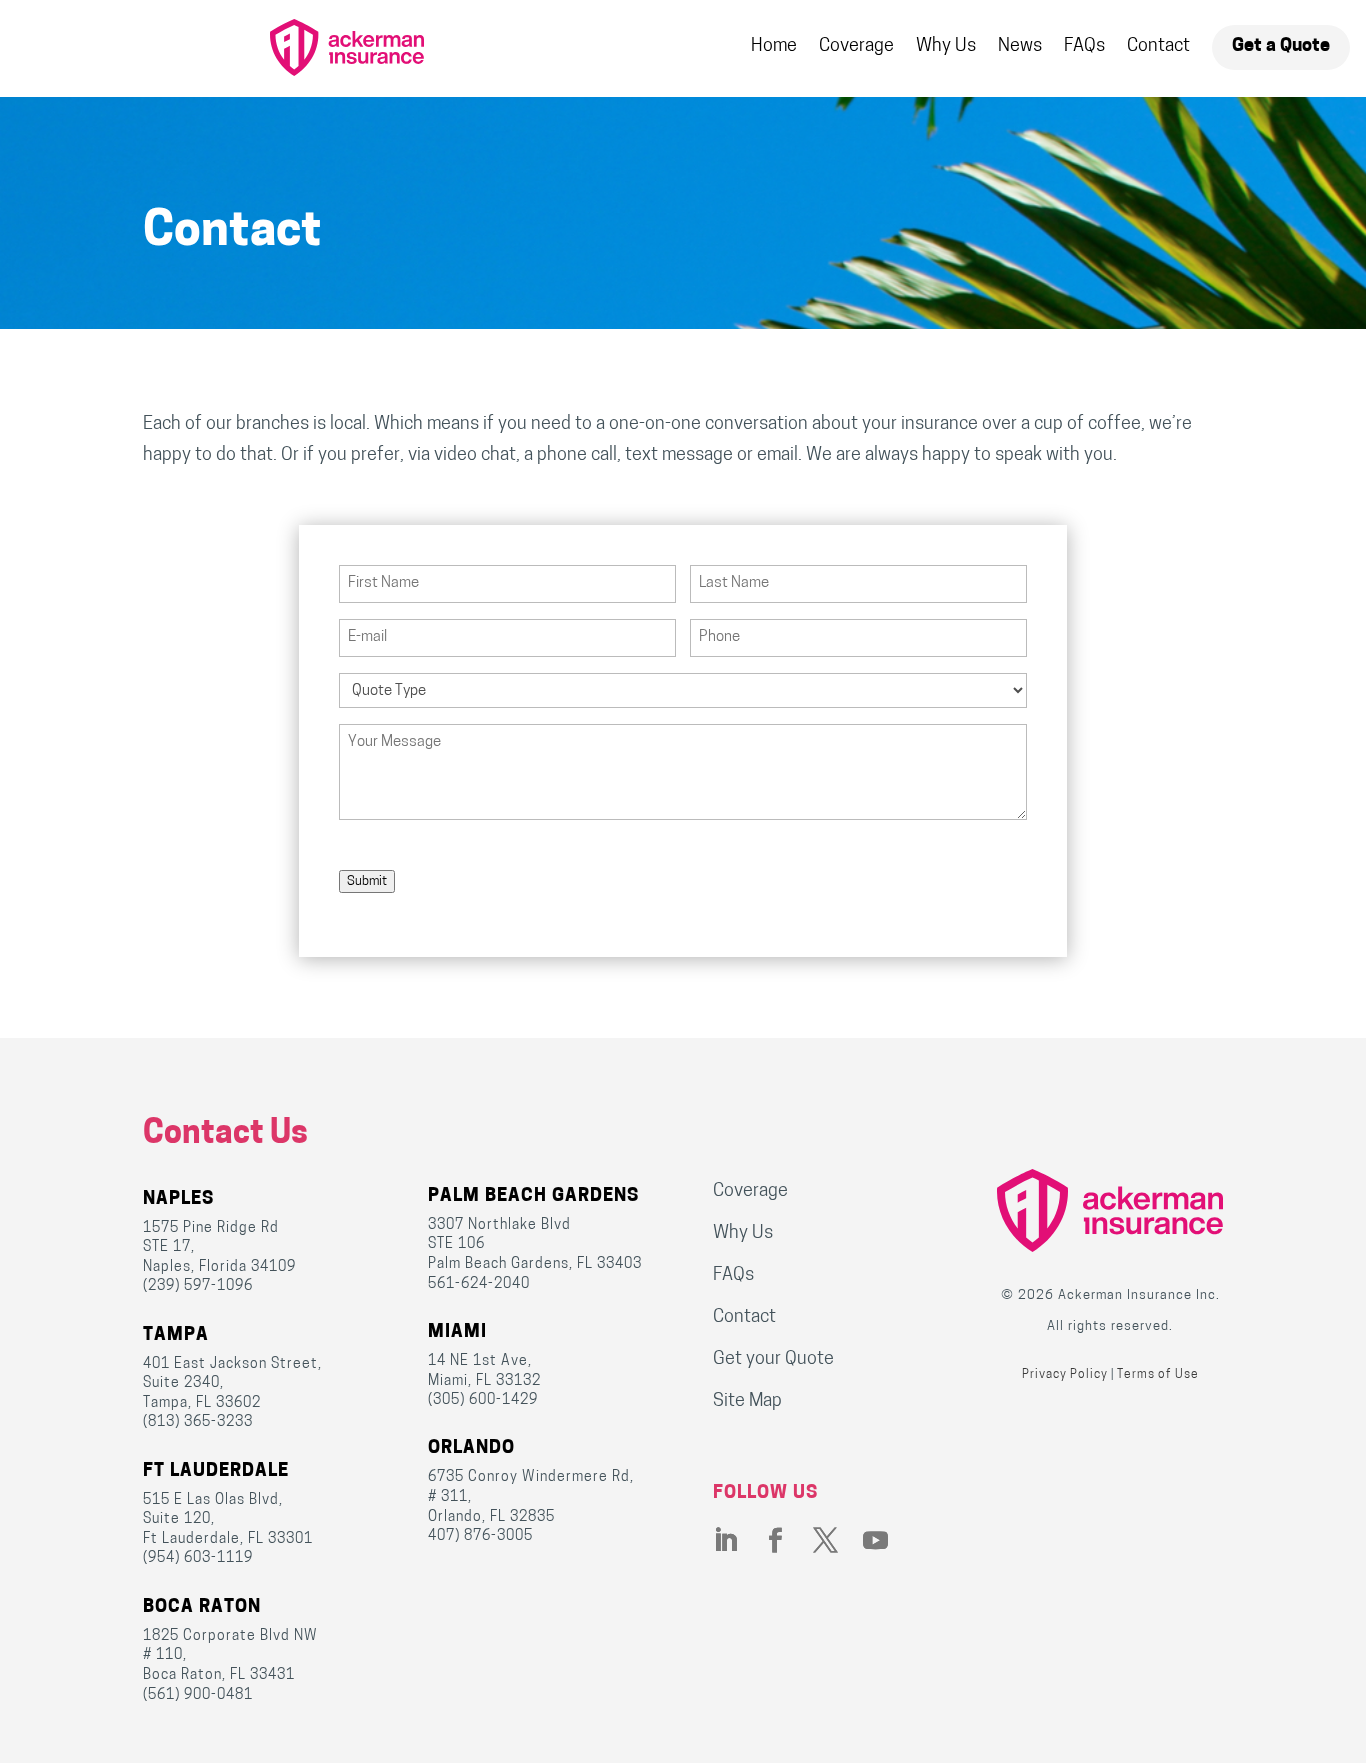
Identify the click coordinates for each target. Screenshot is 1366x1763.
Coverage (856, 47)
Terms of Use (1158, 1375)
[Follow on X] (838, 1541)
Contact (1158, 47)
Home (774, 47)
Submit (367, 881)
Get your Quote (773, 1360)
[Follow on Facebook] (788, 1541)
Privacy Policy (1065, 1375)
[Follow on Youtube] (888, 1541)
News (1020, 47)
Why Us (946, 47)
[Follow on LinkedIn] (738, 1541)
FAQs (1084, 47)
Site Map (747, 1402)
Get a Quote (1281, 47)
